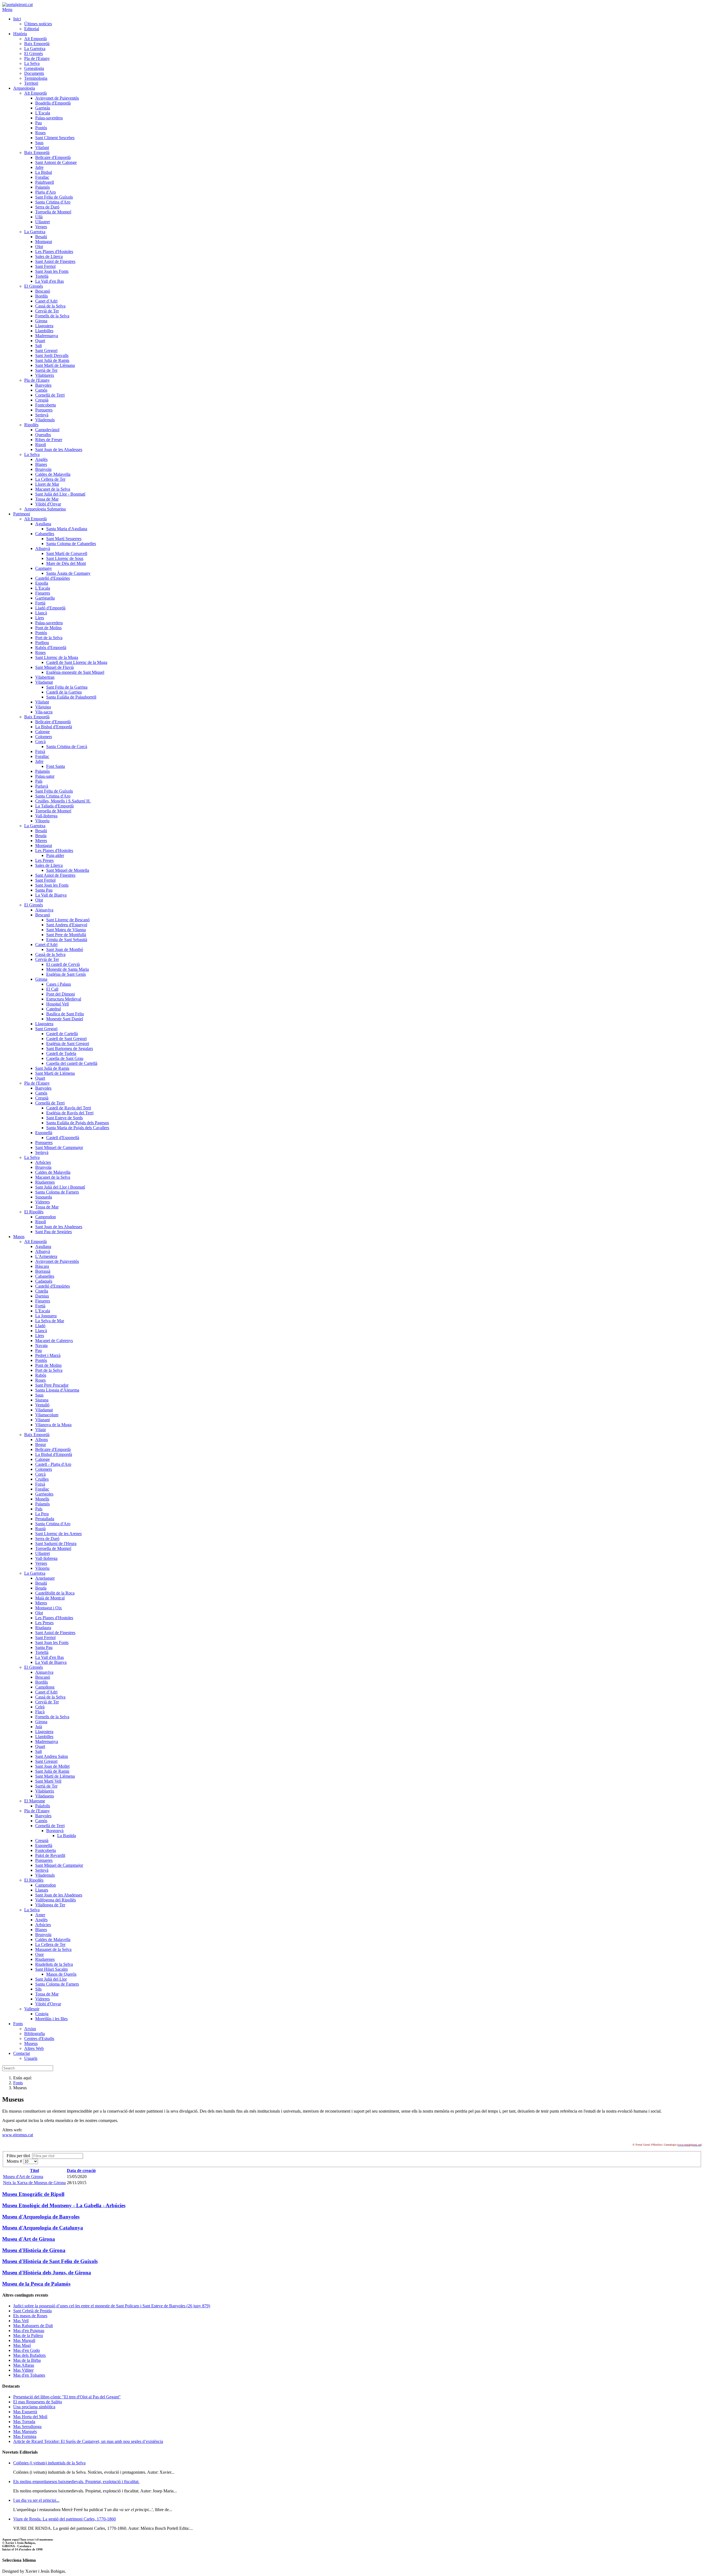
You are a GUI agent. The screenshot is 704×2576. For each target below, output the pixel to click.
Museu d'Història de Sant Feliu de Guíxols (50, 2261)
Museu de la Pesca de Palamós (36, 2284)
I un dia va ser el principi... (36, 2500)
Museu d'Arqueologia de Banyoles (41, 2217)
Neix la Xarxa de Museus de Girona (34, 2183)
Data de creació (81, 2171)
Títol (34, 2171)
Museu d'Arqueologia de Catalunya (43, 2228)
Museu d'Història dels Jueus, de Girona (47, 2273)
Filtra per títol (19, 2156)
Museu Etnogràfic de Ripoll (33, 2194)
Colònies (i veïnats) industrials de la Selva (49, 2463)
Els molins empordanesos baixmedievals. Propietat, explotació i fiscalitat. (76, 2482)
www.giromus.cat (18, 2135)
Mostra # (15, 2161)
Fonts (18, 2083)
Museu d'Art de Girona (23, 2177)
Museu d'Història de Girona (34, 2250)
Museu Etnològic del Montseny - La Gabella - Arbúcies (64, 2205)
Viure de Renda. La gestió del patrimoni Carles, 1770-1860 (64, 2519)
